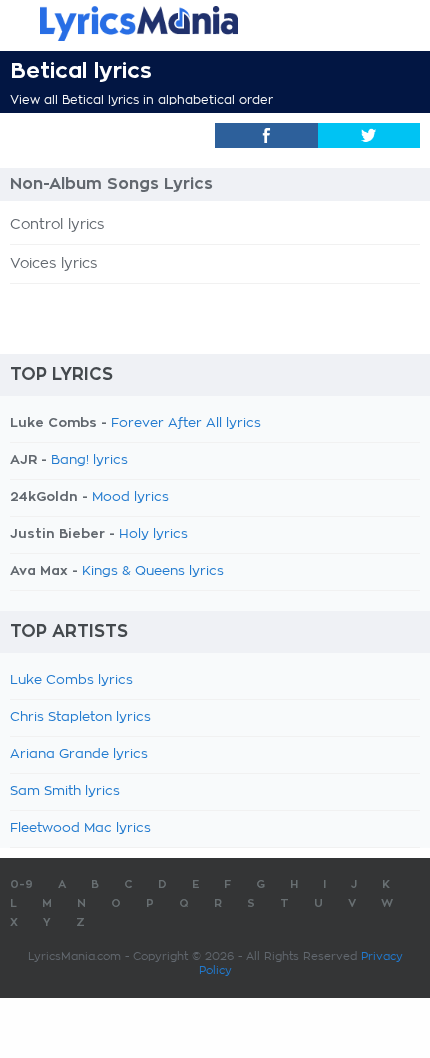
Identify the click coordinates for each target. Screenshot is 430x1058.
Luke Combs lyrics (71, 680)
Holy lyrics (153, 534)
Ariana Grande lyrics (79, 754)
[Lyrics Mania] (215, 23)
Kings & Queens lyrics (153, 571)
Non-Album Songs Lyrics (111, 184)
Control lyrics (57, 225)
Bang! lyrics (89, 460)
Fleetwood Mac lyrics (80, 828)
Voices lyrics (53, 264)
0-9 (21, 884)
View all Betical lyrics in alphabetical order (141, 100)
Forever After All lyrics (186, 423)
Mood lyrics (130, 497)
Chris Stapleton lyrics (80, 717)
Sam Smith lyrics (65, 791)
